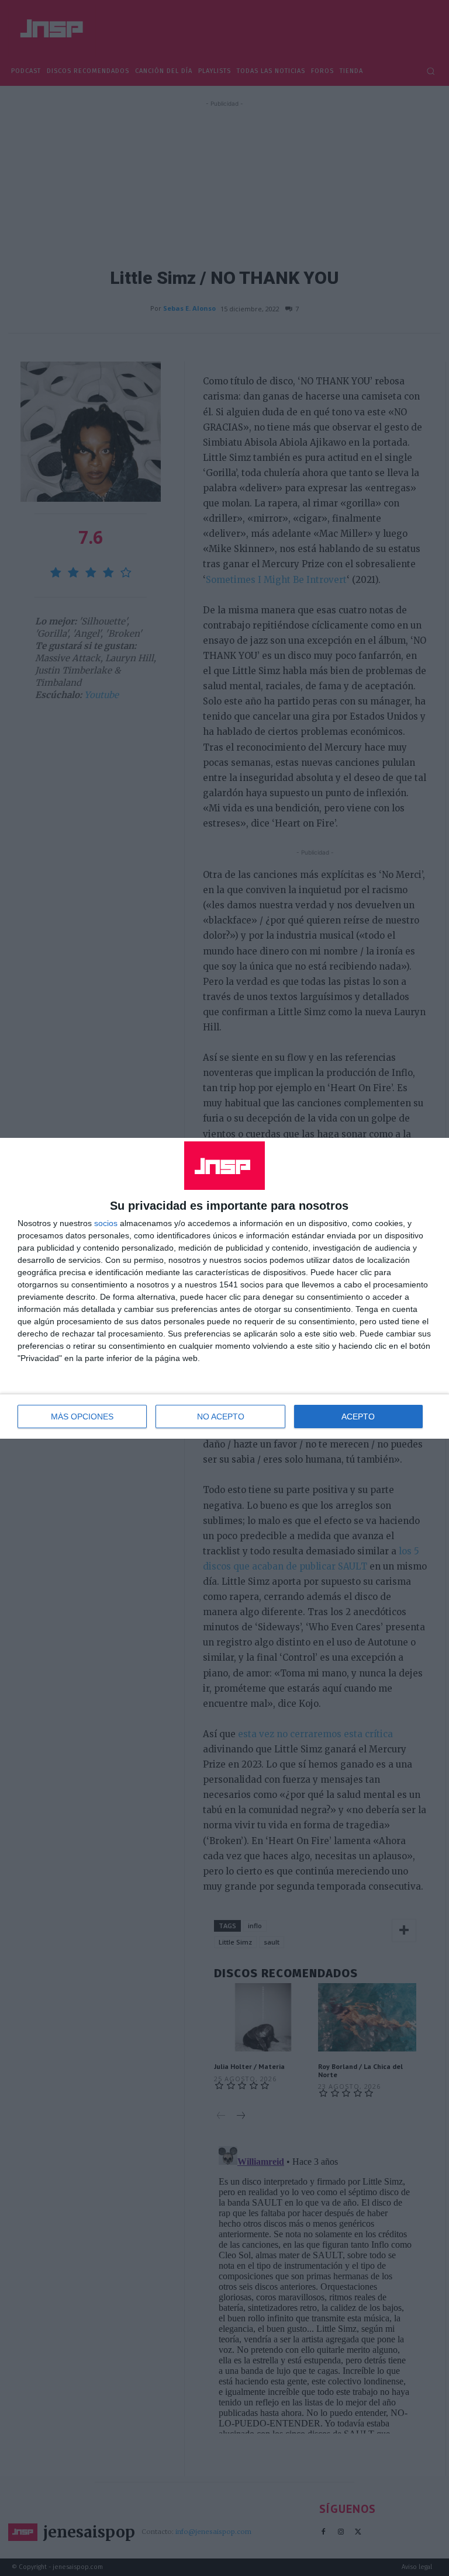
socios (106, 1223)
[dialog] (224, 1288)
